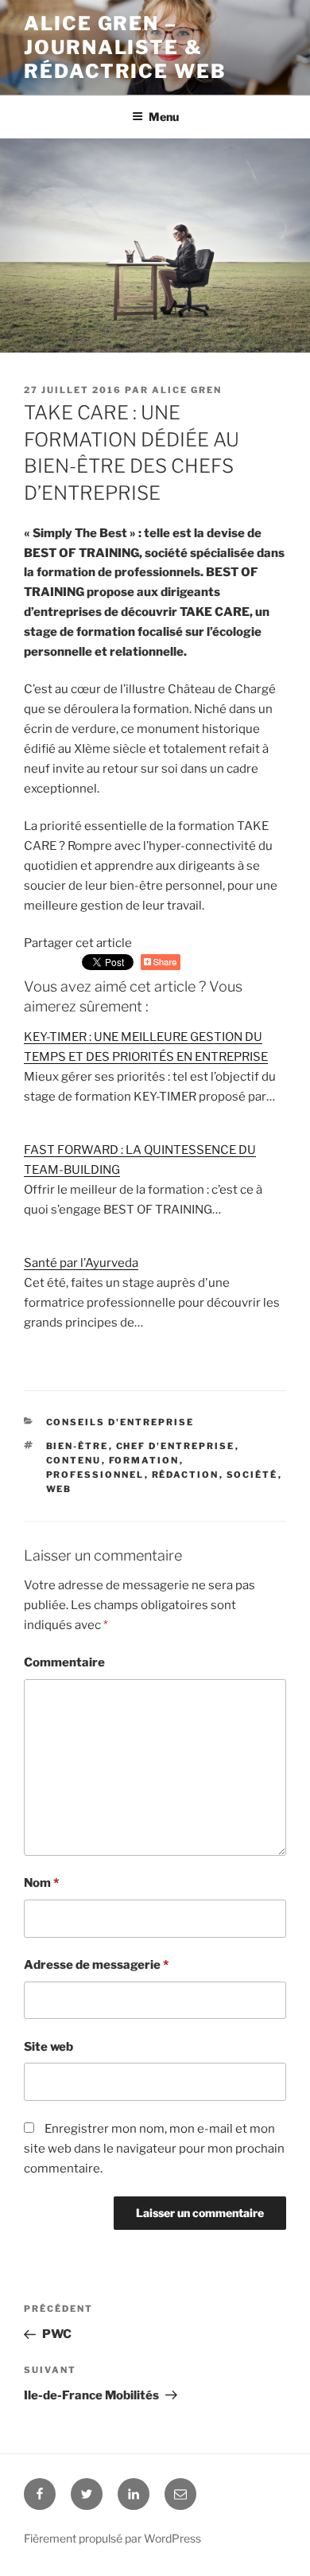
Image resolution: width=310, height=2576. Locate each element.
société (252, 1475)
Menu (164, 117)
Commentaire (64, 1662)
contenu (74, 1460)
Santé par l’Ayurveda (81, 1263)
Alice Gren (187, 390)
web (59, 1489)
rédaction (186, 1475)
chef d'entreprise (176, 1446)
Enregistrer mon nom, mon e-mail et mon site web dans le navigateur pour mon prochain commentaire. (154, 2149)
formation (144, 1460)
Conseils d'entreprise (120, 1422)
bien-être (77, 1446)
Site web (48, 2047)
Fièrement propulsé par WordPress (112, 2538)
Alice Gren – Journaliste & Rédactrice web (125, 47)
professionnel (95, 1475)
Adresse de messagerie (96, 1965)
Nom (41, 1883)
